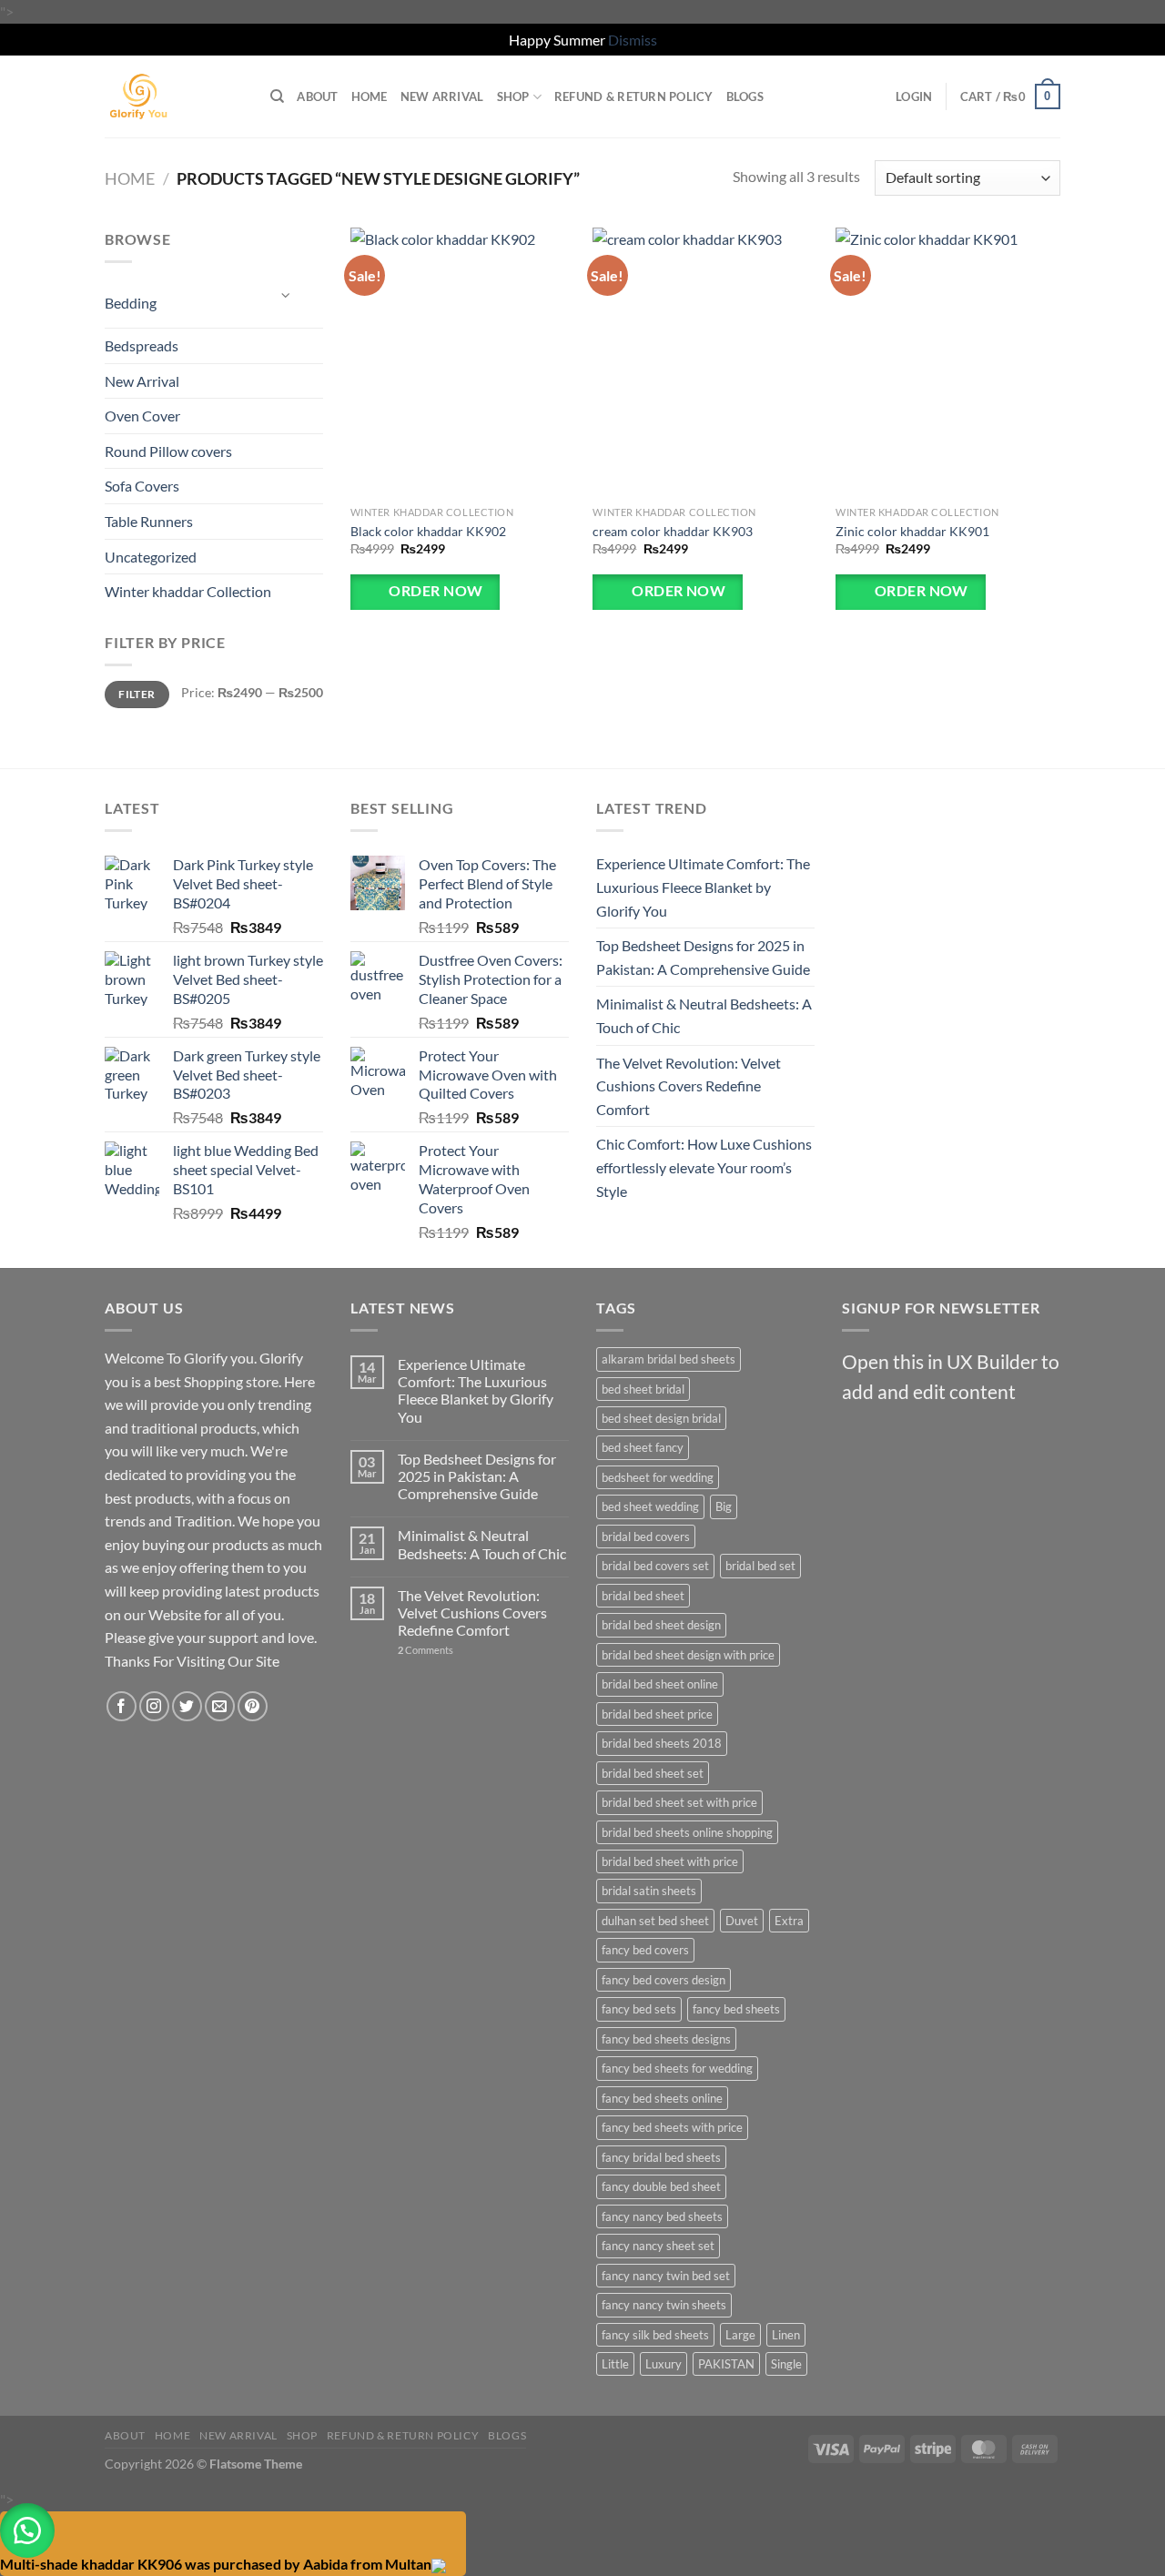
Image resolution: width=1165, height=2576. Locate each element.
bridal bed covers (646, 1536)
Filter (137, 694)
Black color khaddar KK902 (428, 531)
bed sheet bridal (643, 1389)
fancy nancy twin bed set (666, 2276)
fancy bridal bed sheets (661, 2157)
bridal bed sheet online (660, 1684)
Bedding (131, 303)
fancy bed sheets (736, 2009)
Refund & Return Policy (634, 96)
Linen (786, 2335)
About (317, 96)
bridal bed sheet (643, 1596)
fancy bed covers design (664, 1980)
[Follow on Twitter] (187, 1706)
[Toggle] (287, 295)
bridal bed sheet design (661, 1625)
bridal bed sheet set (653, 1773)
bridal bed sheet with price (670, 1861)
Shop (513, 96)
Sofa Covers (142, 486)
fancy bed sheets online (662, 2098)
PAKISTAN (726, 2364)
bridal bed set (760, 1566)
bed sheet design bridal (661, 1418)
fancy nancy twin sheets (664, 2305)
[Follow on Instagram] (154, 1706)
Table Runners (149, 521)
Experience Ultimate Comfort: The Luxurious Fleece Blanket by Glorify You (703, 887)
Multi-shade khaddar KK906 (91, 2564)
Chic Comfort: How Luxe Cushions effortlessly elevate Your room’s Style (704, 1167)
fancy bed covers (645, 1950)
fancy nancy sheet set (658, 2246)
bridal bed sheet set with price (679, 1802)
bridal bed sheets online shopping (687, 1832)
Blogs (745, 96)
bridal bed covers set (655, 1566)
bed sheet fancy (643, 1447)
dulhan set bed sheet (655, 1921)
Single (786, 2364)
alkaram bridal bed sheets (669, 1359)
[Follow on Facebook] (122, 1706)
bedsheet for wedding (658, 1477)
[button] (27, 2530)
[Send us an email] (220, 1706)
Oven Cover (142, 416)
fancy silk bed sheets (655, 2335)
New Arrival (442, 96)
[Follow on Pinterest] (253, 1706)
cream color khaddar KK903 (673, 531)
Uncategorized (151, 557)
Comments (425, 1650)
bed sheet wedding (650, 1506)
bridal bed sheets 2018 (662, 1743)
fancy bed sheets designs (666, 2039)
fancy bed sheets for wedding (677, 2068)
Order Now (435, 591)
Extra (789, 1921)
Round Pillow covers (168, 451)
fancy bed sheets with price (672, 2127)
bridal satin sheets (649, 1891)
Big (724, 1506)
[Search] (277, 96)
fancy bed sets (639, 2009)
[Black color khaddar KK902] (463, 362)
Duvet (742, 1921)
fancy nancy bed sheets (662, 2216)
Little (615, 2364)
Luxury (664, 2364)
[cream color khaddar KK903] (705, 362)
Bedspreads (142, 345)
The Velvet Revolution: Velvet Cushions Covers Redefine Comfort (689, 1086)
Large (740, 2335)
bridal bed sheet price (657, 1714)
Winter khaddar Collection (188, 591)
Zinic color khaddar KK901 (912, 531)
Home (370, 96)
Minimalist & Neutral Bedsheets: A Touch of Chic (704, 1015)
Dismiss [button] (633, 40)
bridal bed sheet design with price (688, 1655)
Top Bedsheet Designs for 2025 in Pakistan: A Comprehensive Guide (703, 957)
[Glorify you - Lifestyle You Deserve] (174, 96)
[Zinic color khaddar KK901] (948, 362)
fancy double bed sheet (661, 2186)
